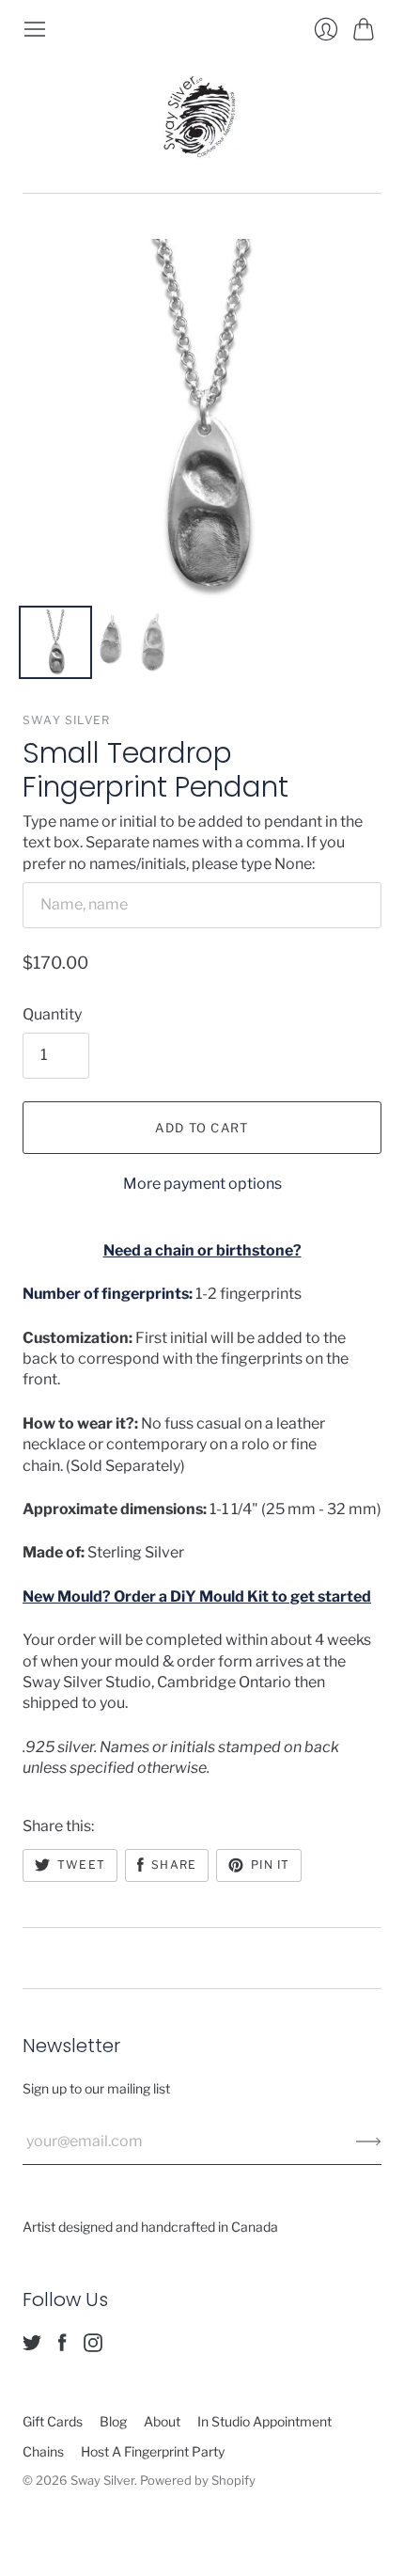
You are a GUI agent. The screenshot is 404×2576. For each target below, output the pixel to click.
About (162, 2421)
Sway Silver (66, 720)
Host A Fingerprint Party (153, 2451)
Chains (43, 2451)
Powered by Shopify (198, 2480)
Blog (113, 2421)
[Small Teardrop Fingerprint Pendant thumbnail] (55, 642)
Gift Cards (53, 2421)
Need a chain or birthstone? (202, 1250)
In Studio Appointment (264, 2421)
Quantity (52, 1014)
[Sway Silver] (202, 117)
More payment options (202, 1184)
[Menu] (35, 29)
